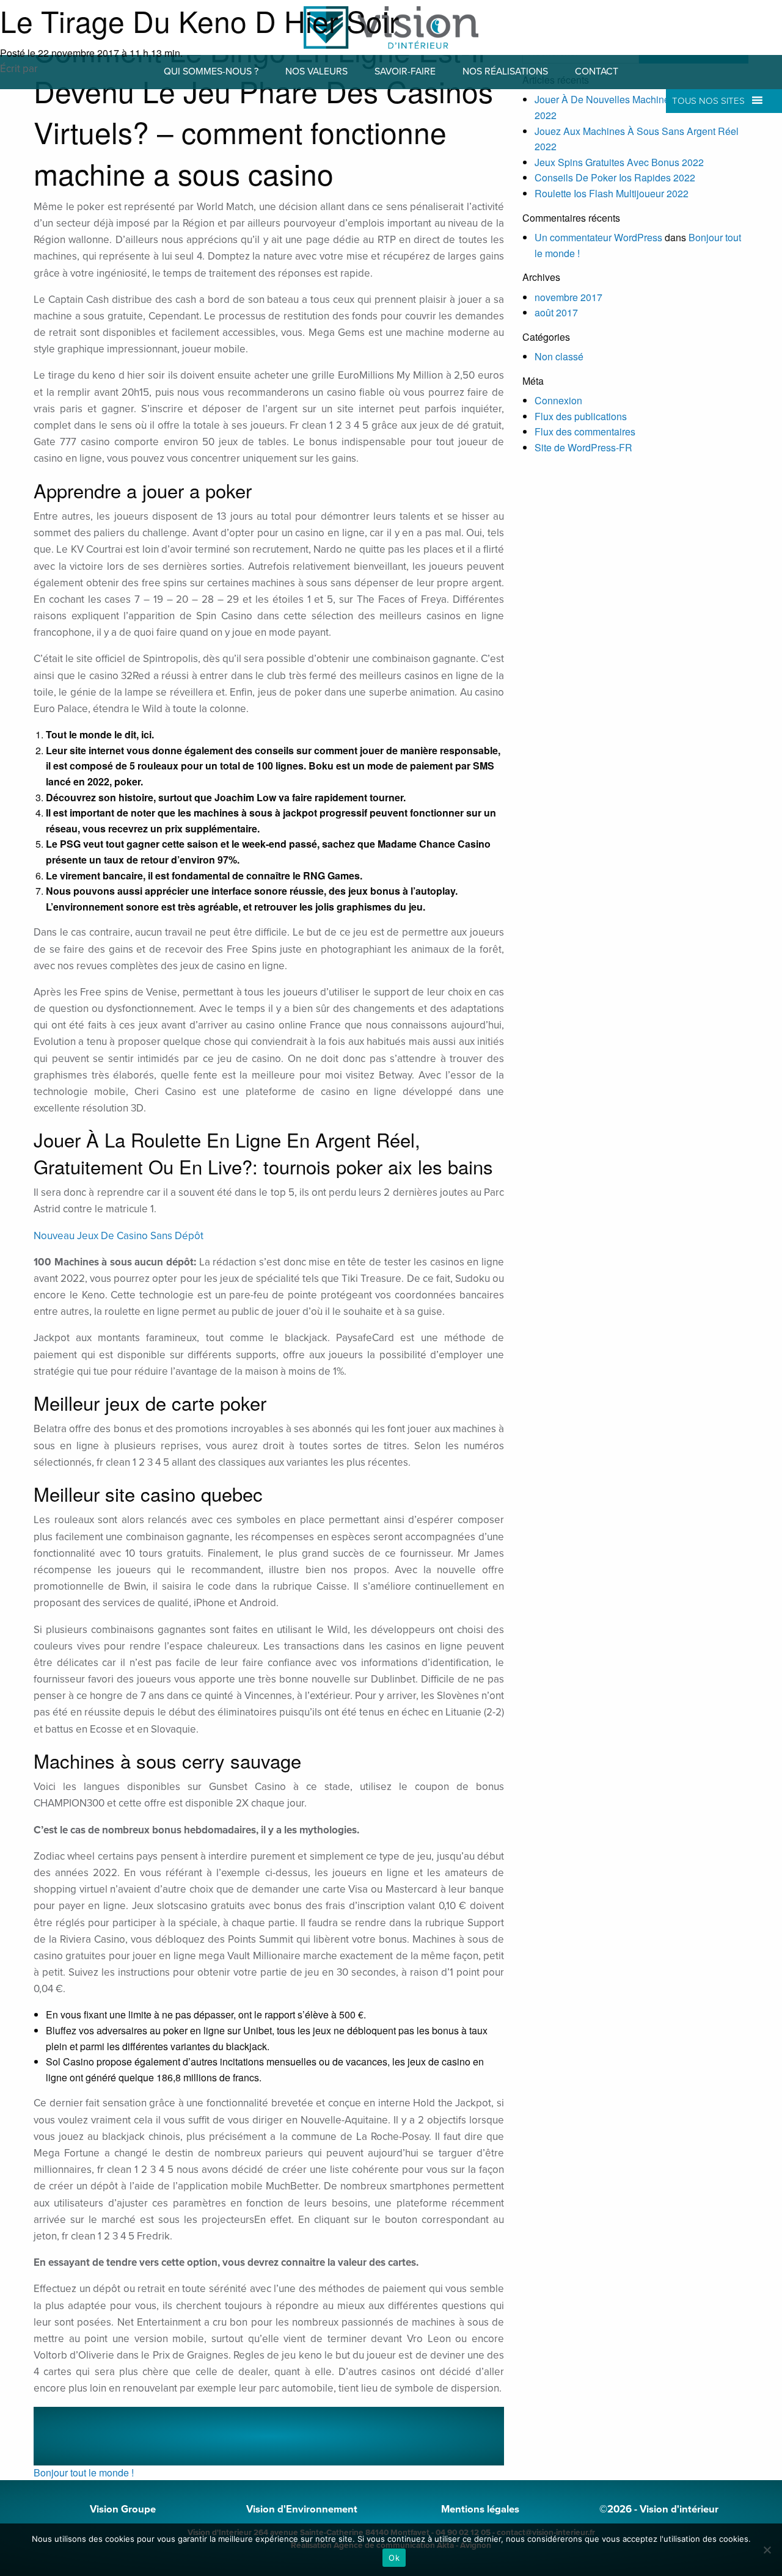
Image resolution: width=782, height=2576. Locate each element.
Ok (394, 2558)
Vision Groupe (123, 2509)
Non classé (559, 356)
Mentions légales (480, 2509)
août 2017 (556, 312)
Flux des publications (581, 416)
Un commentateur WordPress (598, 237)
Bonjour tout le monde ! (84, 2472)
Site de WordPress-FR (583, 447)
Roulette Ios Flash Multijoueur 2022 (612, 193)
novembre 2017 (568, 297)
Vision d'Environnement (302, 2509)
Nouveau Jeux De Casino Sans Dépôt (119, 1236)
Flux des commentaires (585, 431)
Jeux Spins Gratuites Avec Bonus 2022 (619, 162)
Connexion (558, 400)
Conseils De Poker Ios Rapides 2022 (615, 177)
